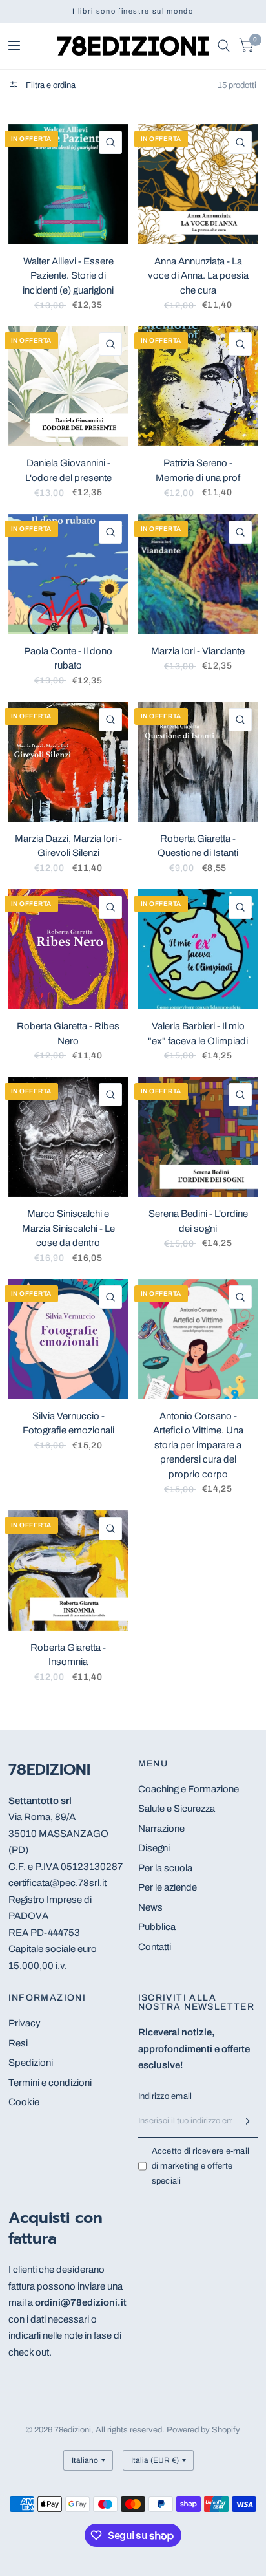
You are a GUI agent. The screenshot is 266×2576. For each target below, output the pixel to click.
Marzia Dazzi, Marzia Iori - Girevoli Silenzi (68, 846)
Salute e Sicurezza (177, 1809)
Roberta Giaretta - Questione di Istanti (198, 846)
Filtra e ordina (50, 85)
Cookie (24, 2102)
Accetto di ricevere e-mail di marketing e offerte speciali (201, 2166)
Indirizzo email (165, 2096)
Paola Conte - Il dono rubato (68, 659)
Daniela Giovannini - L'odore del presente (68, 470)
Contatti (155, 1947)
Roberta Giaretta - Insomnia (68, 1655)
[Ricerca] (224, 46)
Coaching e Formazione (189, 1789)
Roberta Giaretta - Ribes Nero (68, 1034)
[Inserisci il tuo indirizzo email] (245, 2121)
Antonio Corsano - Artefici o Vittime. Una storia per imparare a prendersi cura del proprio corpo (198, 1445)
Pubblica (157, 1927)
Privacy (25, 2023)
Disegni (154, 1848)
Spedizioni (31, 2063)
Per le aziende (168, 1887)
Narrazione (161, 1829)
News (150, 1907)
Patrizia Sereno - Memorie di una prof (198, 470)
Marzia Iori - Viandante (198, 651)
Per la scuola (165, 1868)
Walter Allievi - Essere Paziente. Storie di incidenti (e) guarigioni (68, 276)
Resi (18, 2043)
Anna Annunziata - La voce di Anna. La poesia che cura (198, 276)
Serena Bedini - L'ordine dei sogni (198, 1221)
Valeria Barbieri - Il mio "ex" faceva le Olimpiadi (198, 1034)
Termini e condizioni (50, 2083)
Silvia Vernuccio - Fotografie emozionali (68, 1423)
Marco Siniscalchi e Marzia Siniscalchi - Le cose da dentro (68, 1228)
